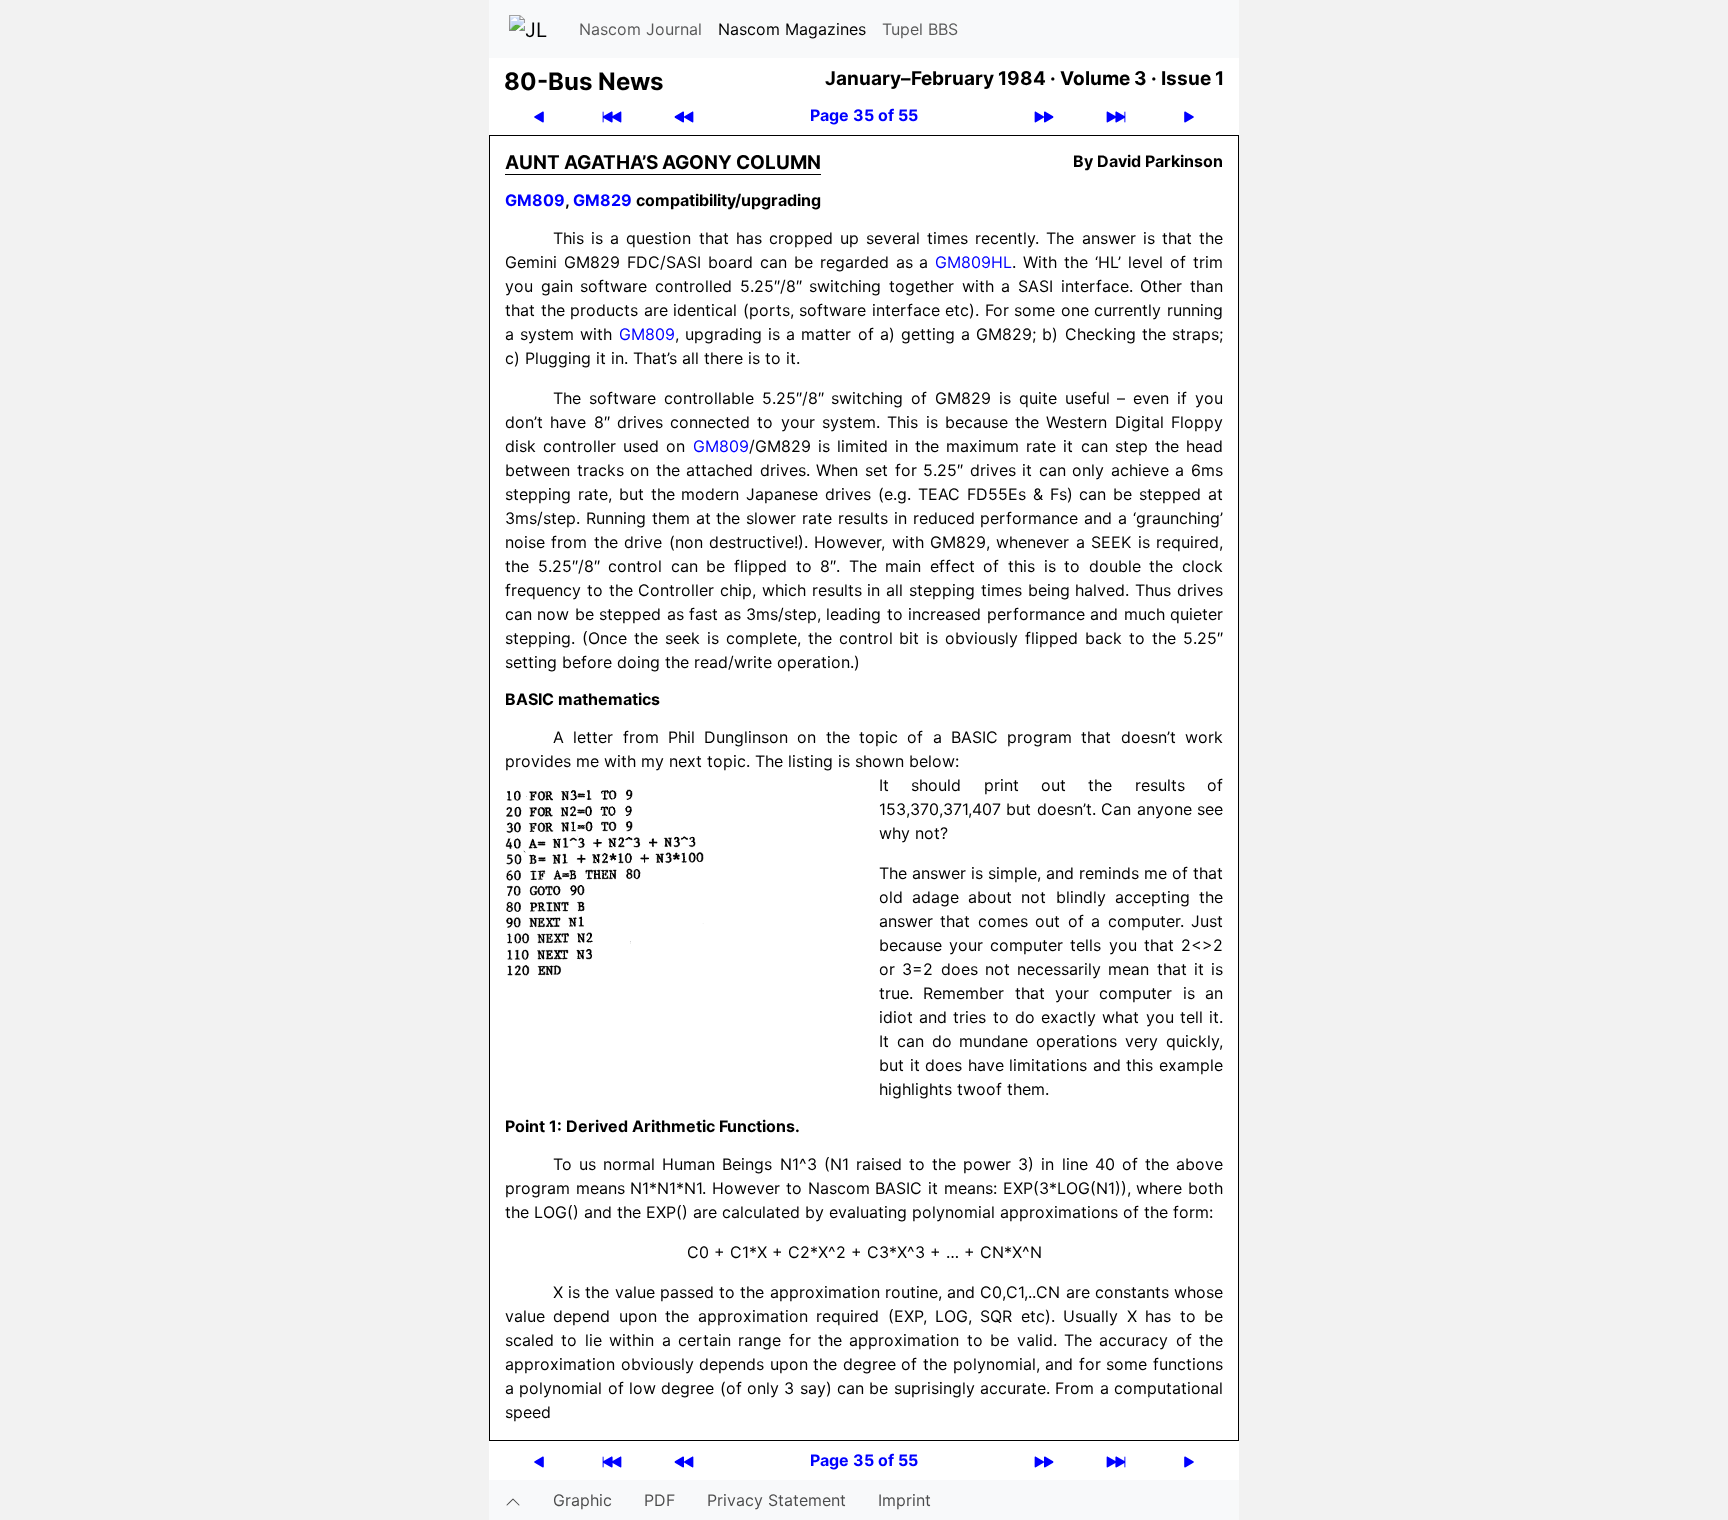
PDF (659, 1500)
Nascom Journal (640, 29)
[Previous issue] (684, 115)
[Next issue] (1044, 115)
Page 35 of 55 (864, 115)
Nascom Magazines (792, 29)
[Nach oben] (513, 1500)
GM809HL (973, 262)
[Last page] (1116, 115)
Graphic (582, 1500)
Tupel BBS (920, 29)
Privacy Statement (776, 1500)
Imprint (904, 1500)
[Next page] (1189, 115)
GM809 (535, 200)
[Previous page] (539, 115)
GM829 (602, 200)
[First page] (612, 115)
